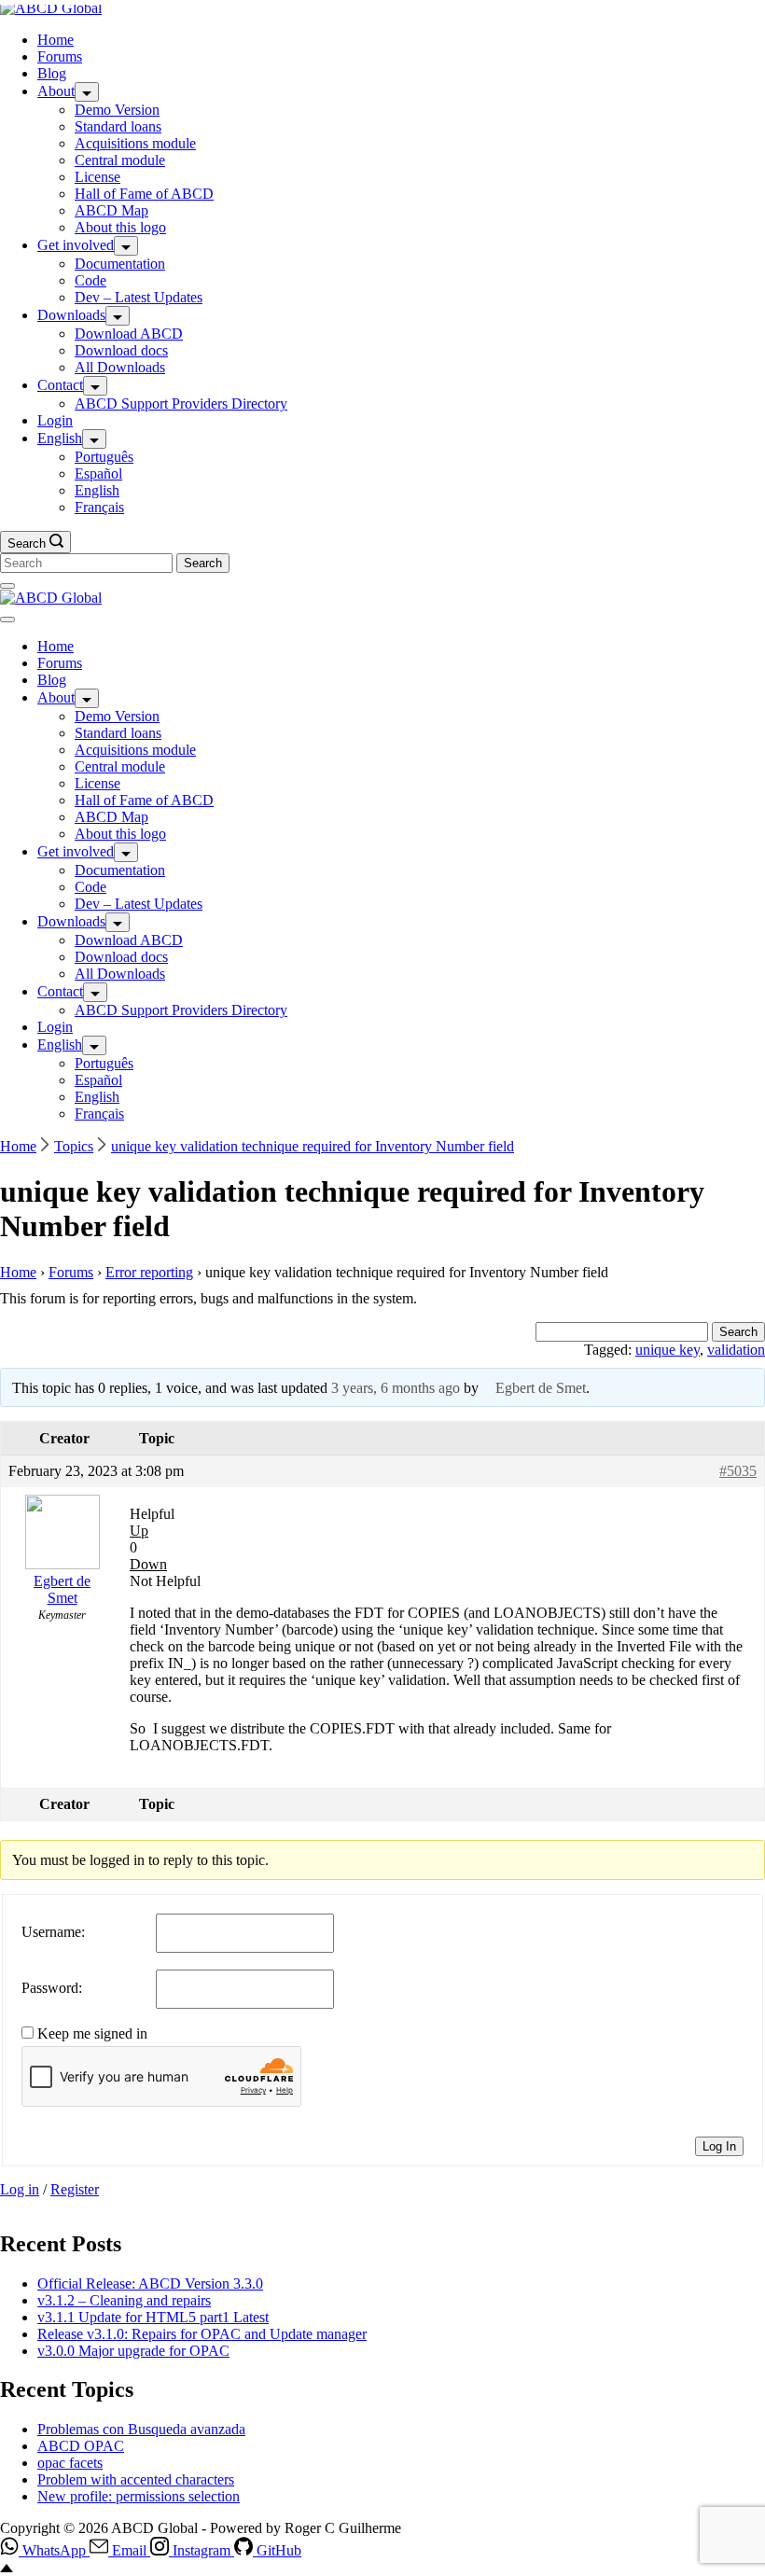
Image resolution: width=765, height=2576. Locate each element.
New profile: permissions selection (139, 2496)
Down (148, 1564)
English (60, 438)
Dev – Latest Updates (139, 297)
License (97, 177)
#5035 (738, 1471)
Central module (120, 160)
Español (98, 473)
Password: (52, 1988)
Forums (60, 56)
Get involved (76, 245)
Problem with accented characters (136, 2479)
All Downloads (120, 367)
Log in (20, 2189)
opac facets (70, 2463)
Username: (53, 1932)
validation (736, 1350)
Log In (719, 2146)
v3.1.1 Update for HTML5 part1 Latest (153, 2317)
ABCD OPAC (81, 2446)
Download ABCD (129, 334)
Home (56, 40)
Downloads (71, 315)
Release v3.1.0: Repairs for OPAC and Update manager (202, 2334)
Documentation (120, 264)
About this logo (120, 227)
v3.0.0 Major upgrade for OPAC (133, 2351)
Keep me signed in (92, 2033)
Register (75, 2189)
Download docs (121, 350)
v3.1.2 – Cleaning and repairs (124, 2300)
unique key (668, 1350)
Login (55, 420)
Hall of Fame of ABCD (144, 194)
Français (99, 507)
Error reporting (149, 1272)
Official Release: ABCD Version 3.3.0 (150, 2284)
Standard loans (118, 126)
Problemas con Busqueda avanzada (141, 2429)
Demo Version (117, 110)
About (56, 91)
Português (104, 457)
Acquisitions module (135, 143)
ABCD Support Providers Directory (181, 404)
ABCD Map (111, 210)
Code (90, 280)
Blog (52, 73)
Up (139, 1531)
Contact (60, 385)
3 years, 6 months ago (396, 1388)
